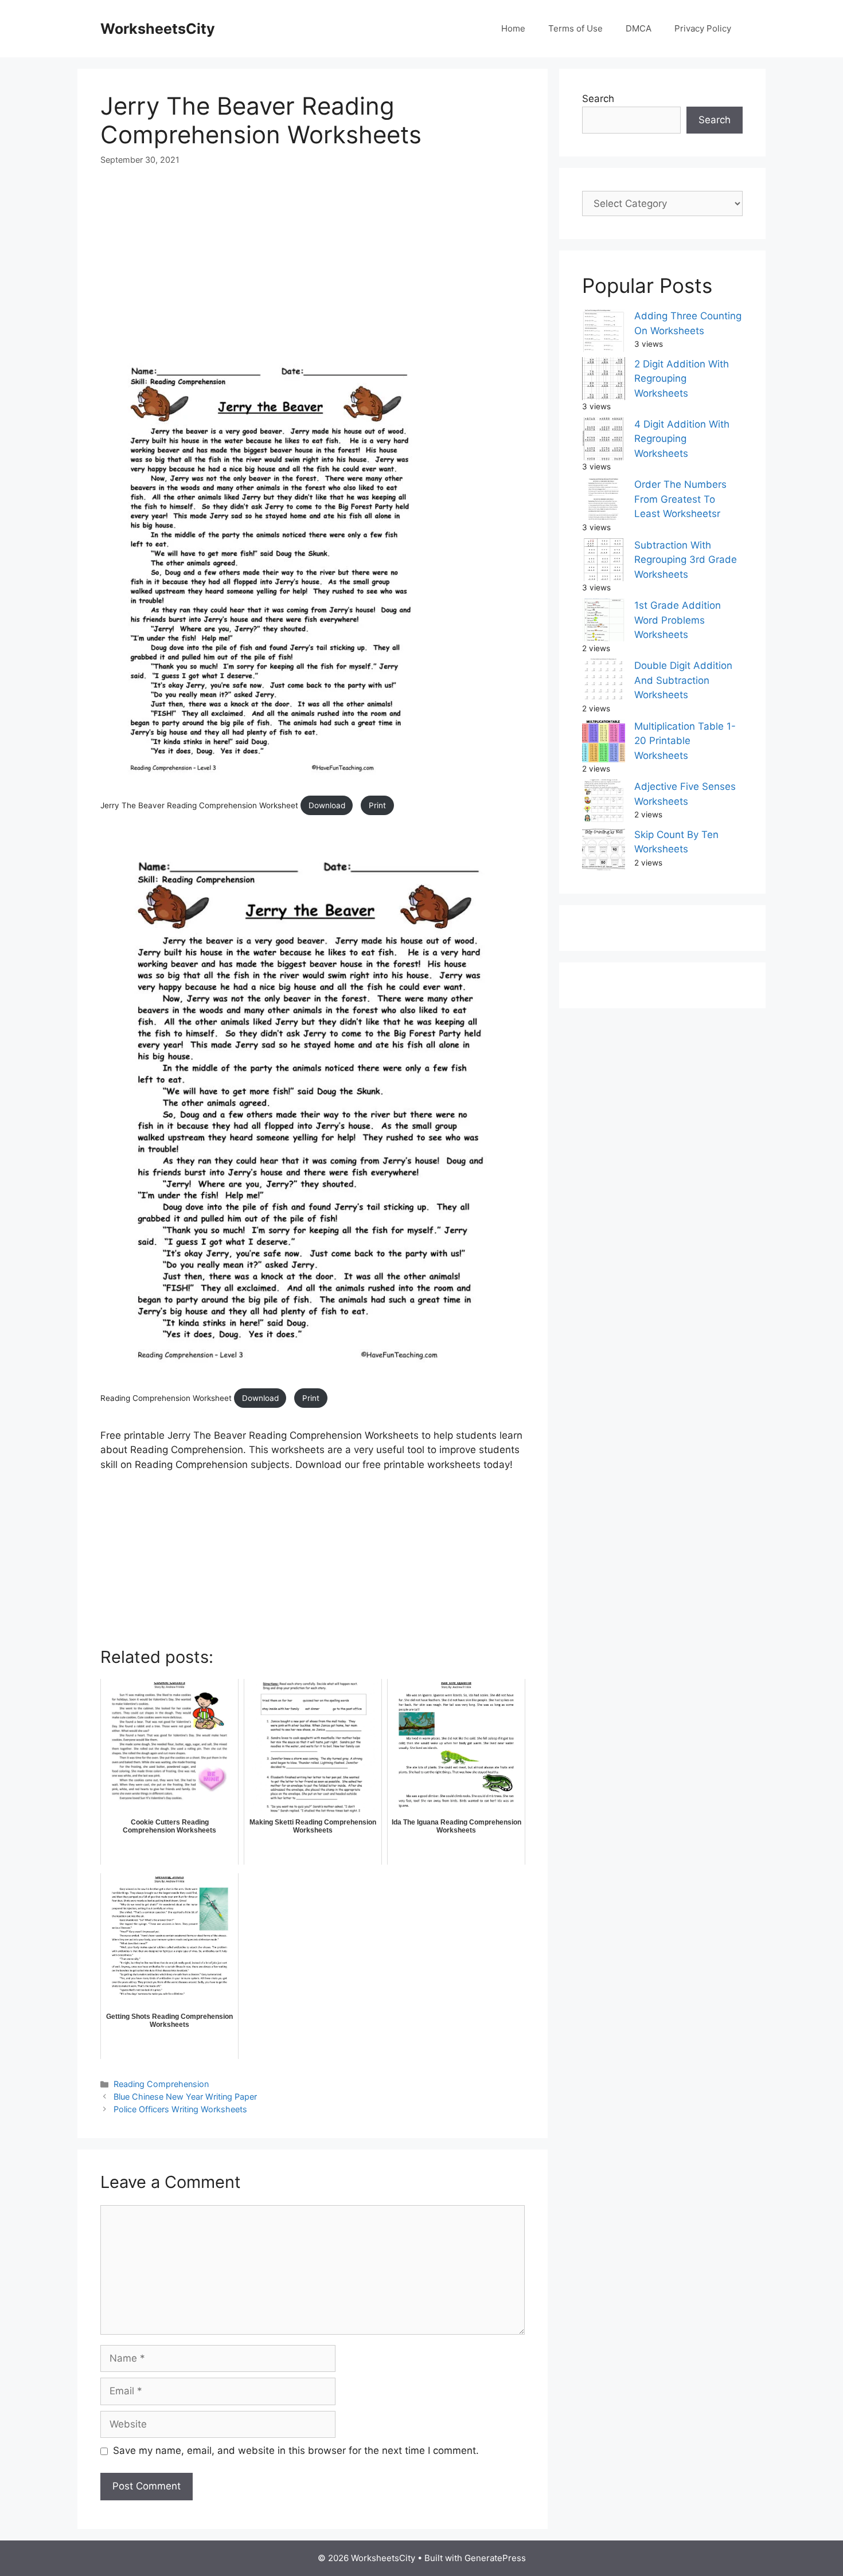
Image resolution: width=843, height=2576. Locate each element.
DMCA (639, 28)
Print (377, 805)
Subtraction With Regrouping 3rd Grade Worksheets (686, 560)
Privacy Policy (703, 28)
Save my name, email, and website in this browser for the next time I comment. (296, 2450)
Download (327, 805)
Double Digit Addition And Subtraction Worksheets (683, 680)
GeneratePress (495, 2558)
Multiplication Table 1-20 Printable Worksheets (685, 741)
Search (598, 99)
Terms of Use (575, 28)
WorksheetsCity (158, 29)
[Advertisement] (313, 266)
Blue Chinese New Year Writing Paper (185, 2097)
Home (513, 28)
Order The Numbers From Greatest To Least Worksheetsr (680, 499)
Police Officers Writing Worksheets (180, 2109)
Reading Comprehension (161, 2084)
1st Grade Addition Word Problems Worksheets (678, 620)
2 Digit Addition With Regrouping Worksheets (682, 379)
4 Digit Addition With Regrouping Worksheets (682, 439)
